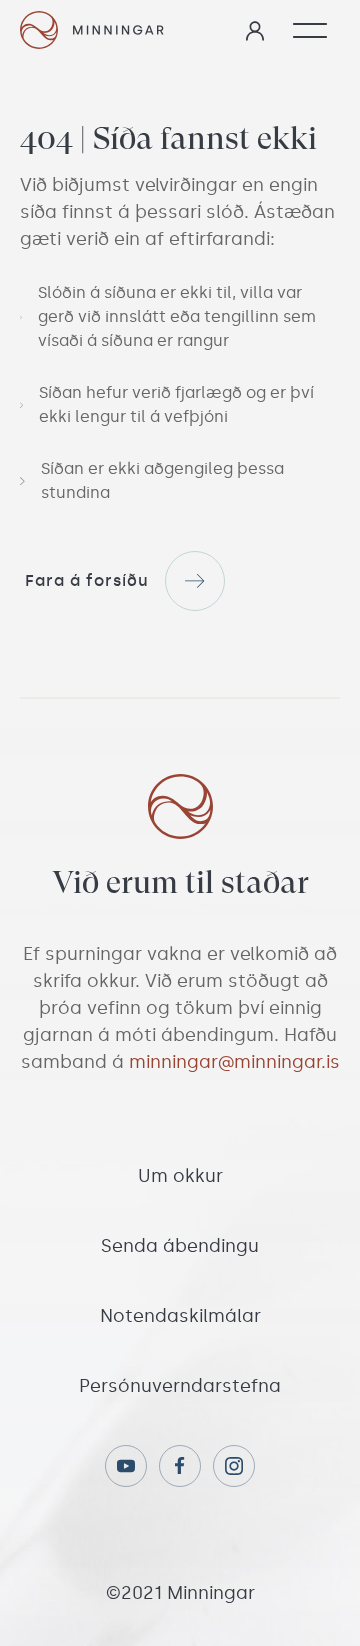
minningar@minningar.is (234, 1062)
